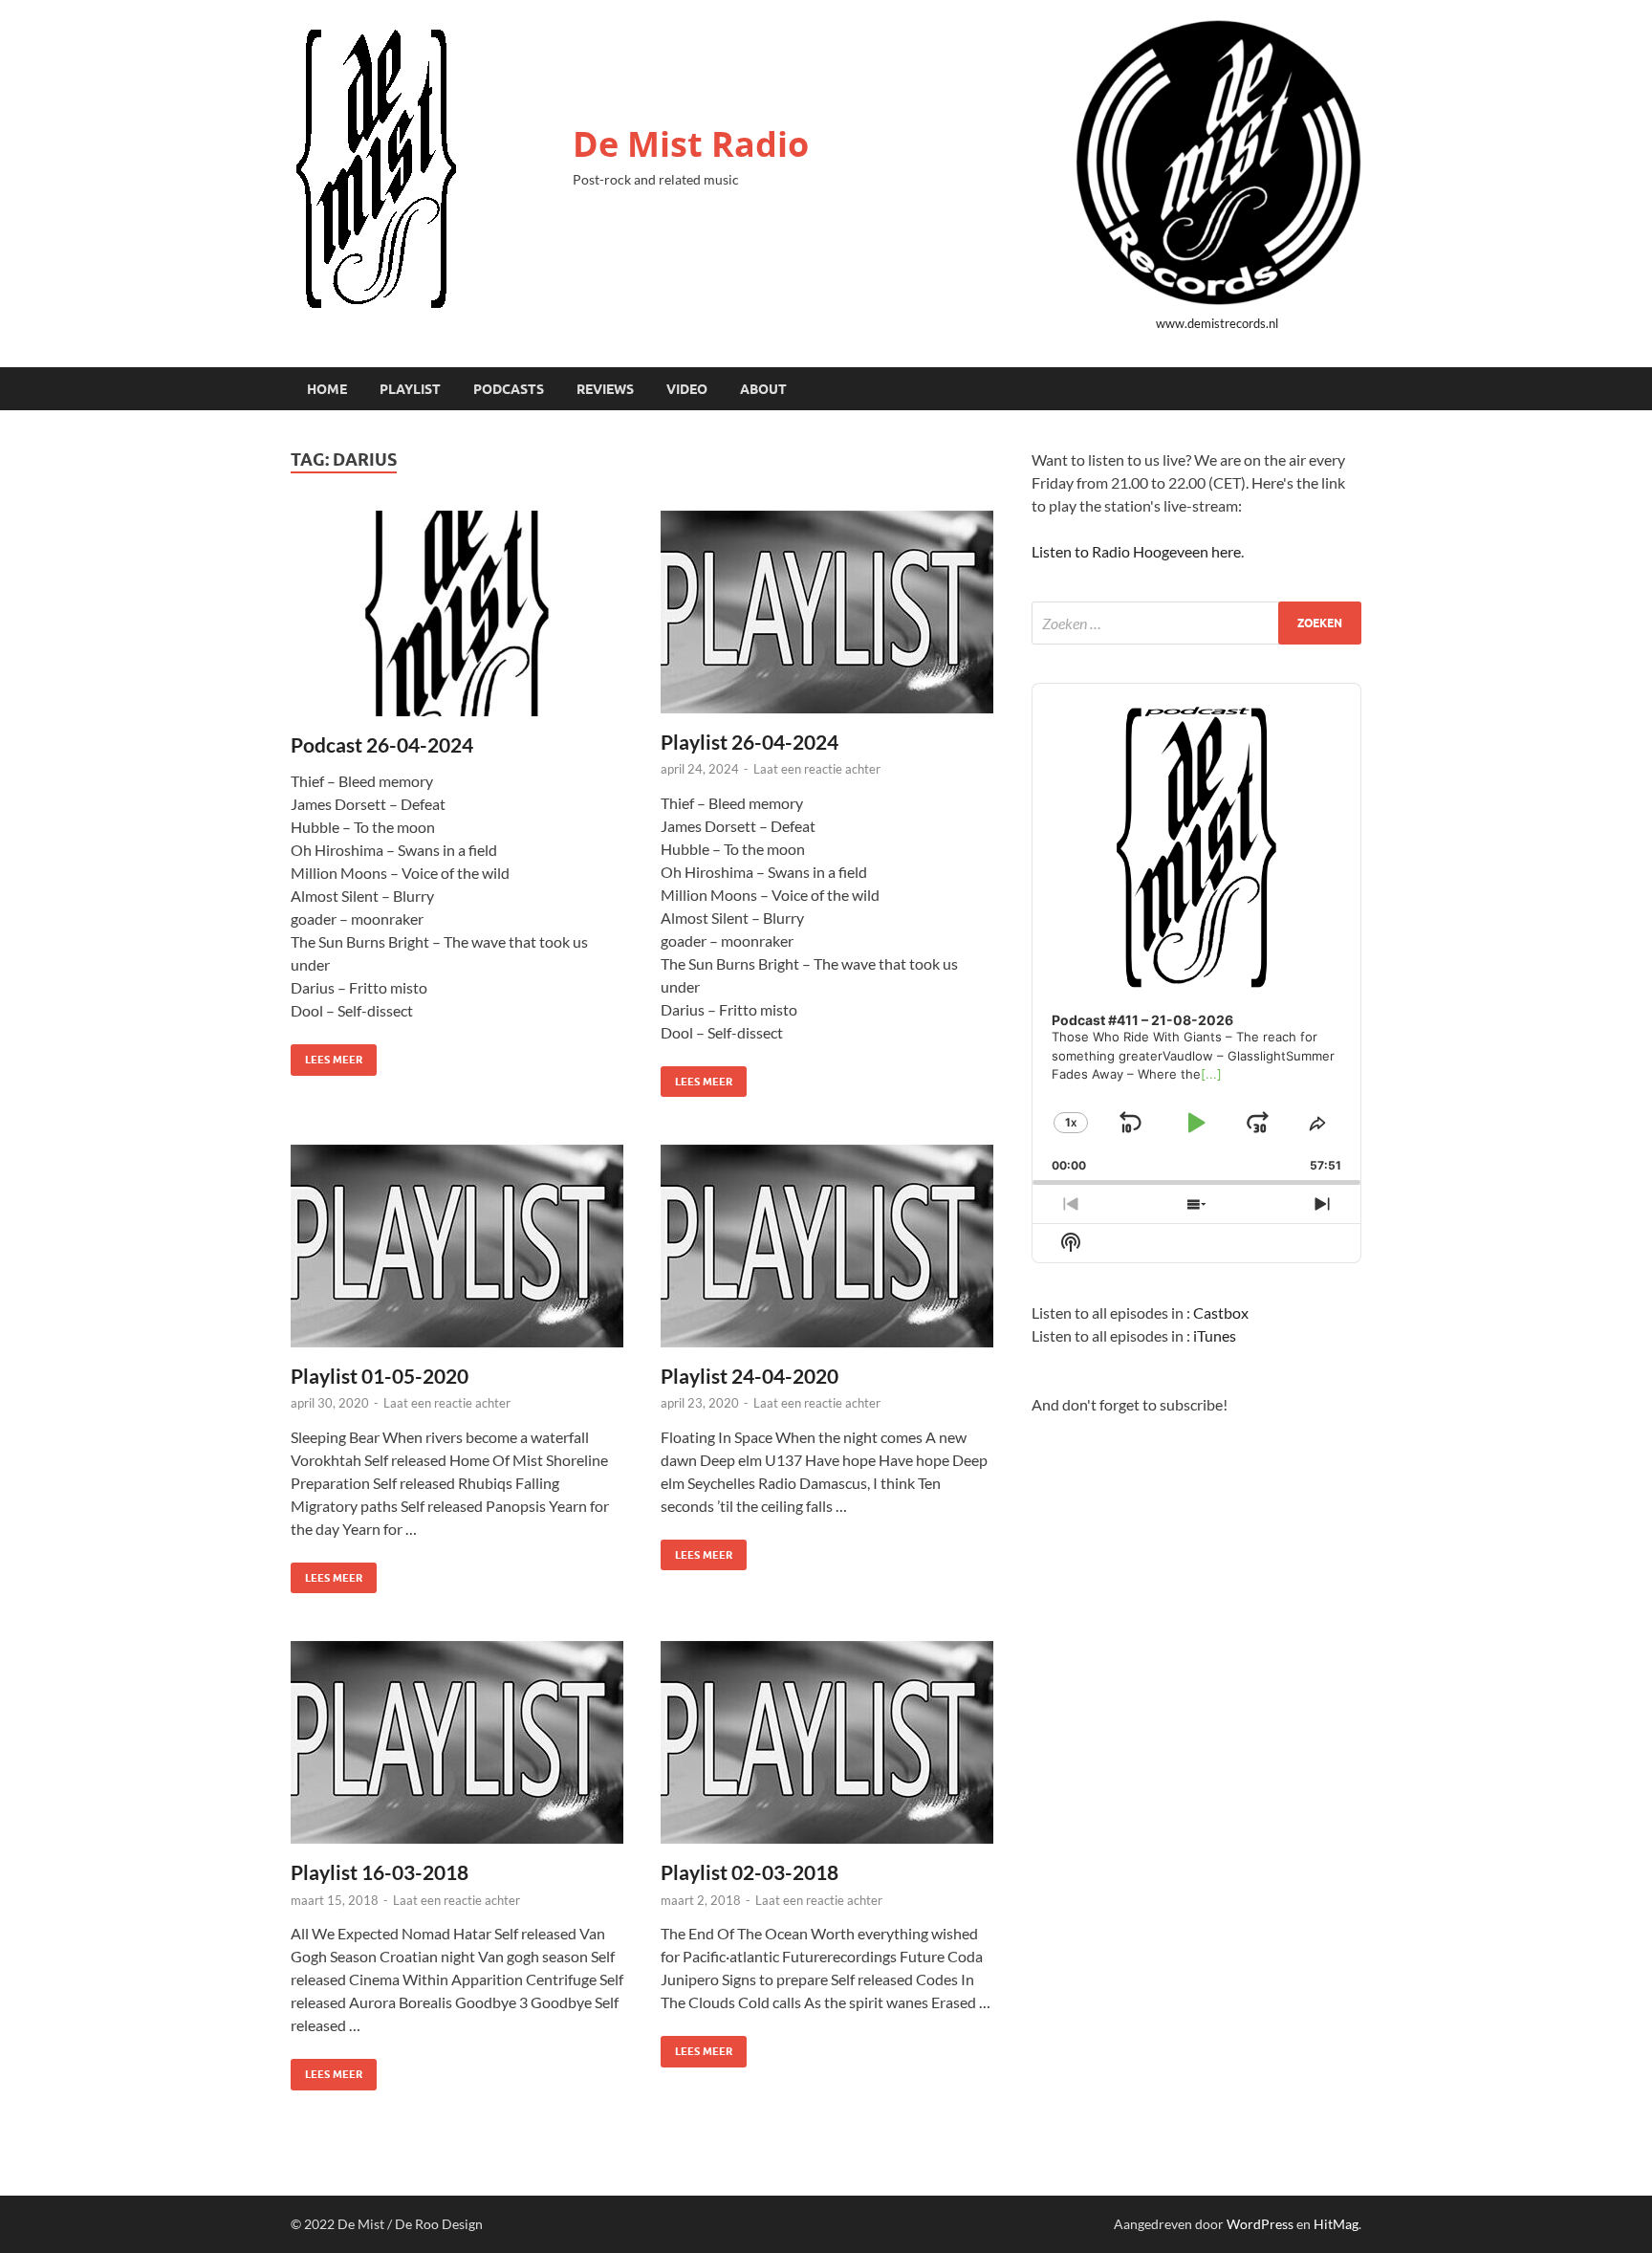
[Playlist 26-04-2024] (827, 612)
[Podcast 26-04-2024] (457, 613)
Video (687, 389)
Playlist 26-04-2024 (750, 742)
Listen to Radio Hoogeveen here (1136, 551)
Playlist (410, 389)
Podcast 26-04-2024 (382, 744)
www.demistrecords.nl (1217, 323)
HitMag (1336, 2224)
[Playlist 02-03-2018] (827, 1742)
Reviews (605, 389)
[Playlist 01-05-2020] (457, 1246)
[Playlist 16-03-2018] (457, 1742)
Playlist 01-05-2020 (380, 1376)
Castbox (1221, 1312)
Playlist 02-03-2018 (750, 1872)
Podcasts (509, 389)
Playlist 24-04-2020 (750, 1376)
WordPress (1260, 2224)
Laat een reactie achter (817, 769)
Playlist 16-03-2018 (380, 1872)
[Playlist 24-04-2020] (827, 1246)
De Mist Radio (691, 144)
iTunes (1215, 1335)
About (763, 389)
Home (327, 389)
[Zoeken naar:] (1196, 623)
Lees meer (326, 1055)
